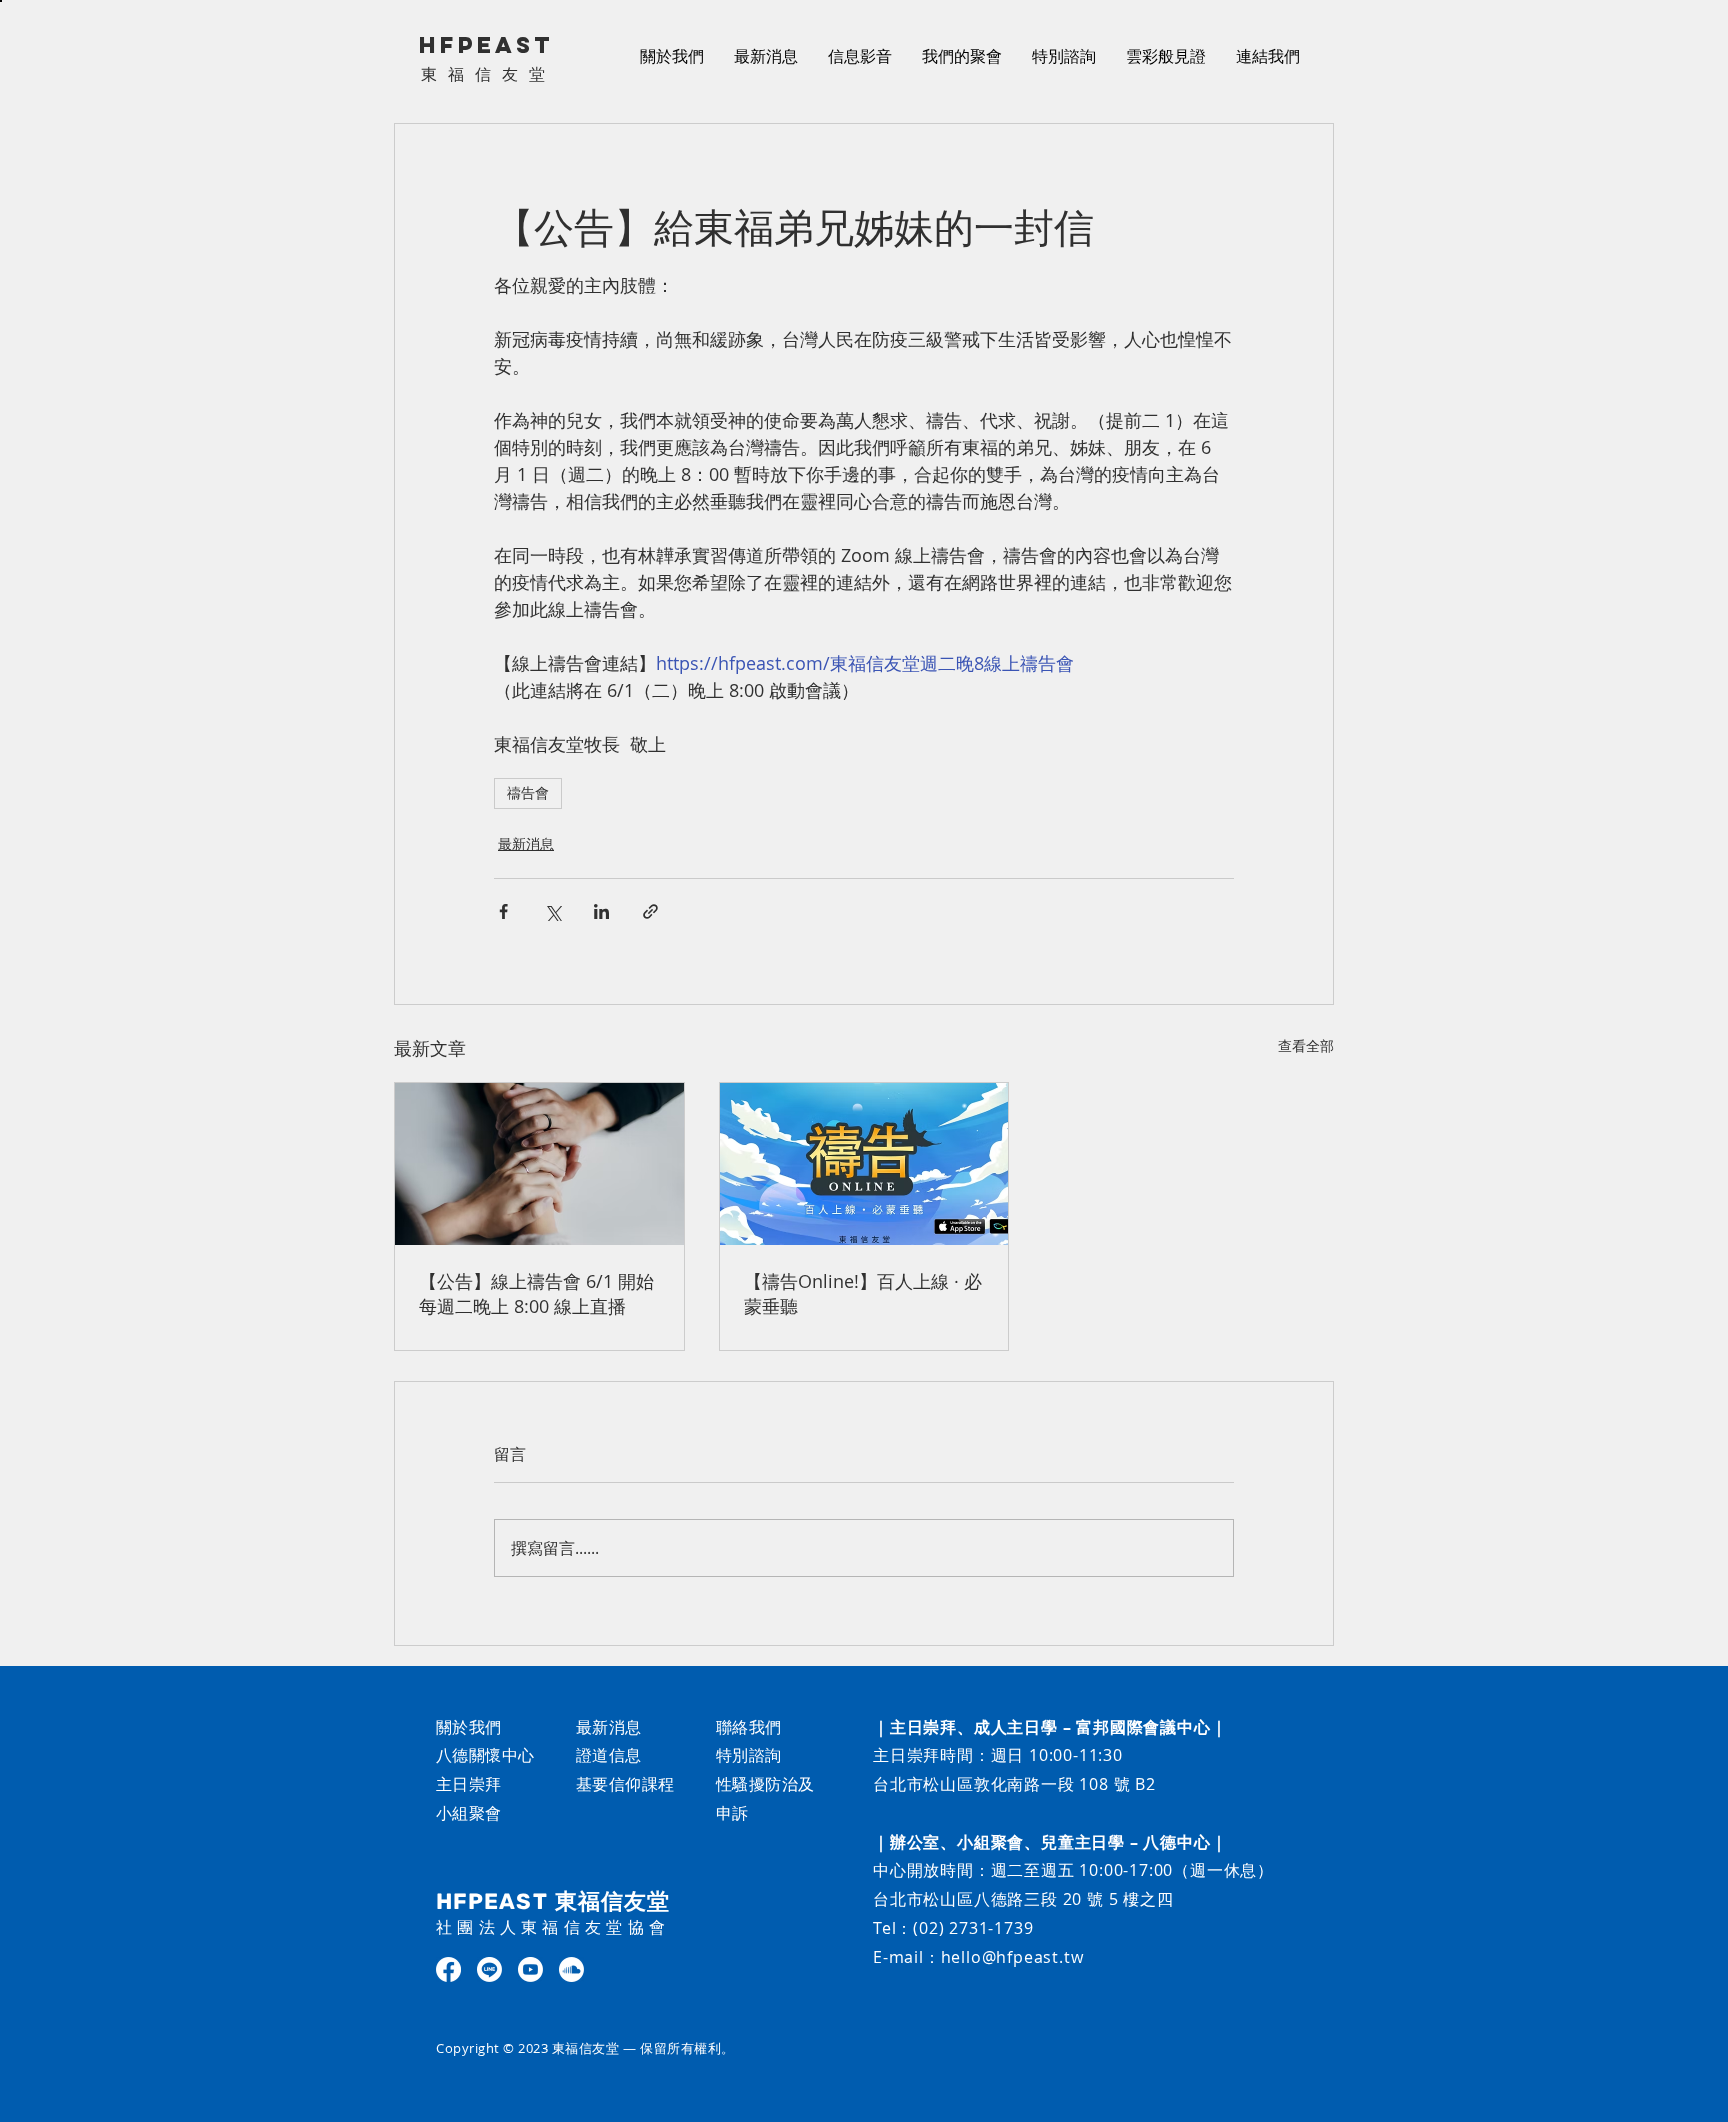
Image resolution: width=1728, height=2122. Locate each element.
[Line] (489, 1969)
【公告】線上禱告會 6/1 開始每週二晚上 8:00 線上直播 (536, 1293)
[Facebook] (448, 1969)
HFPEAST (486, 45)
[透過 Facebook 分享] (503, 911)
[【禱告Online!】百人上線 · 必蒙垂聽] (864, 1164)
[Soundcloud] (571, 1969)
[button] (860, 56)
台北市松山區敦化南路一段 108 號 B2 (1014, 1784)
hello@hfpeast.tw (1012, 1957)
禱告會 (528, 793)
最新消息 (526, 843)
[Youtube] (530, 1969)
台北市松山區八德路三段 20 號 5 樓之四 (1023, 1899)
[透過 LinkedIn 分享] (601, 911)
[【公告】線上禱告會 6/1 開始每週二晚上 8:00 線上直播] (539, 1164)
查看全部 (1306, 1045)
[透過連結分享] (650, 911)
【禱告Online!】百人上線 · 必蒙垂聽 (863, 1293)
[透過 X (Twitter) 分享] (552, 911)
